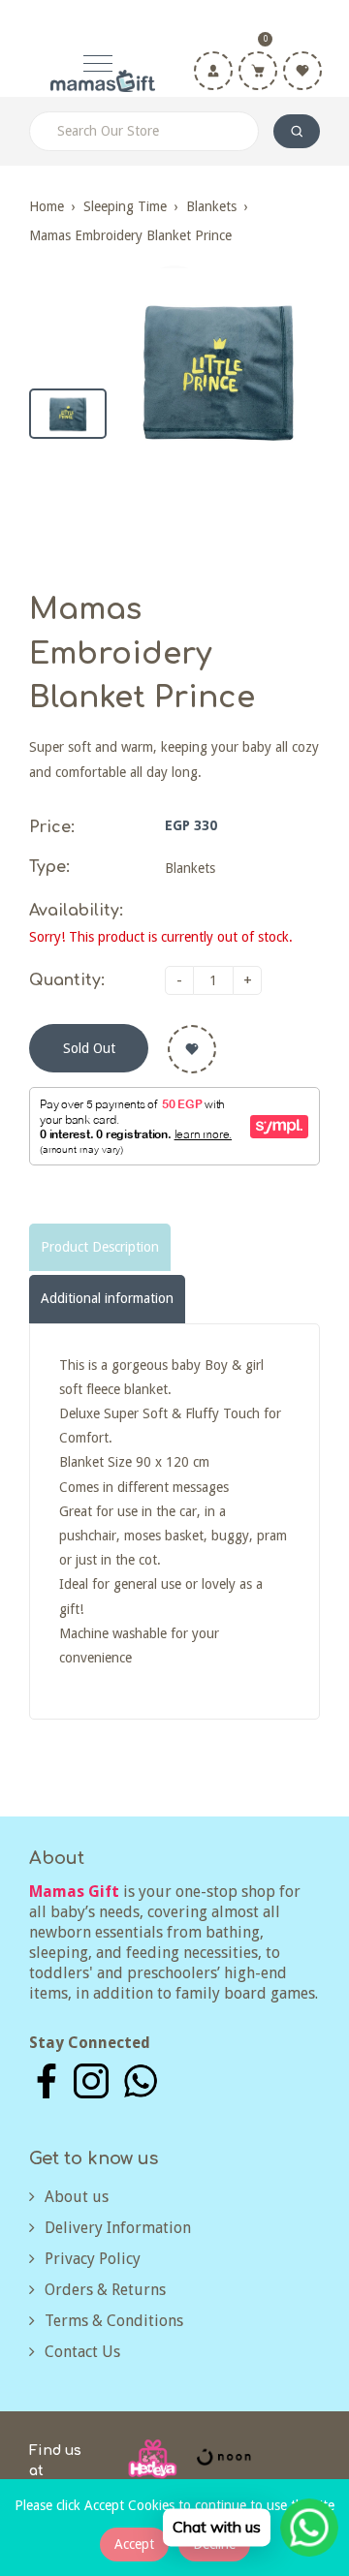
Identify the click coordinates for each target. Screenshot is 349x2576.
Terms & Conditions (114, 2321)
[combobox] (144, 131)
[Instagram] (91, 2080)
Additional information (107, 1298)
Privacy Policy (93, 2259)
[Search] (297, 132)
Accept (134, 2544)
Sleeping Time (125, 206)
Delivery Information (118, 2228)
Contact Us (82, 2352)
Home (47, 206)
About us (77, 2197)
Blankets (211, 206)
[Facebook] (47, 2080)
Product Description (100, 1247)
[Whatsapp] (141, 2080)
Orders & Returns (105, 2290)
